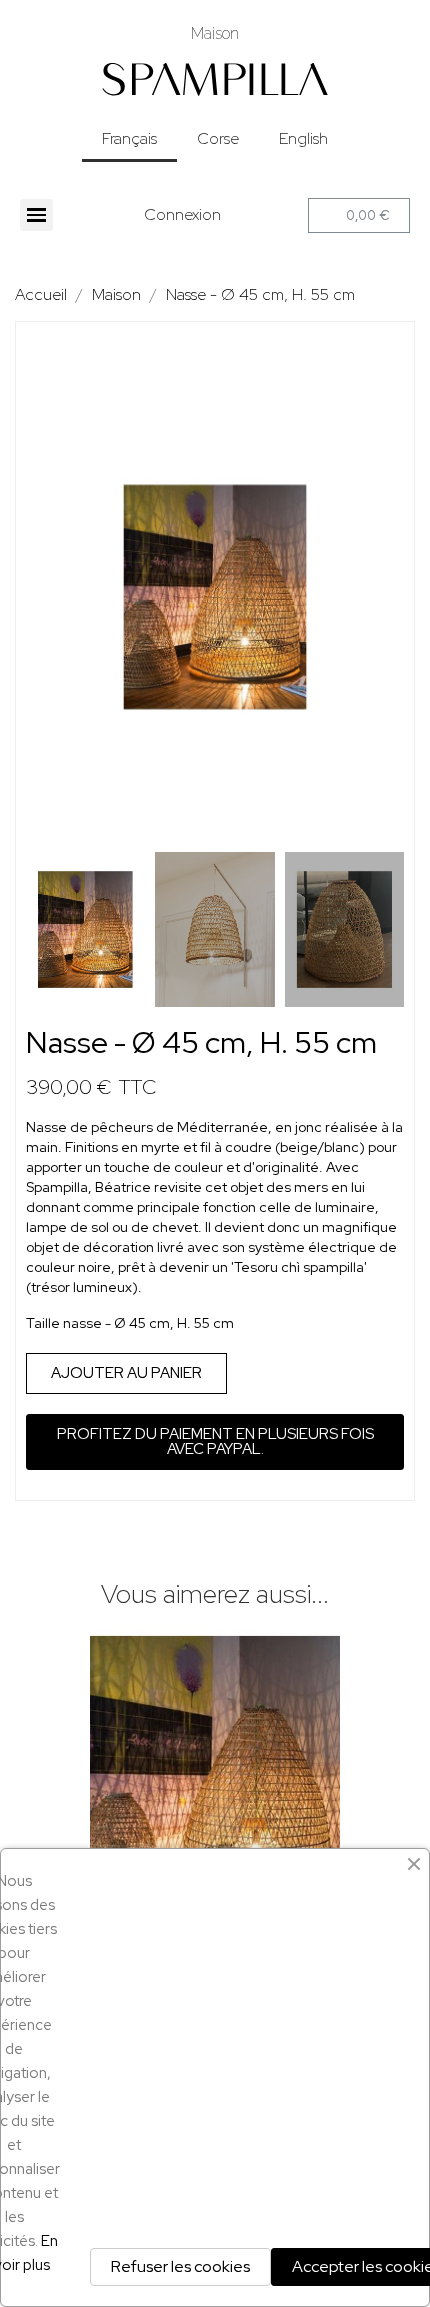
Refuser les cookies (180, 2266)
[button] (44, 597)
